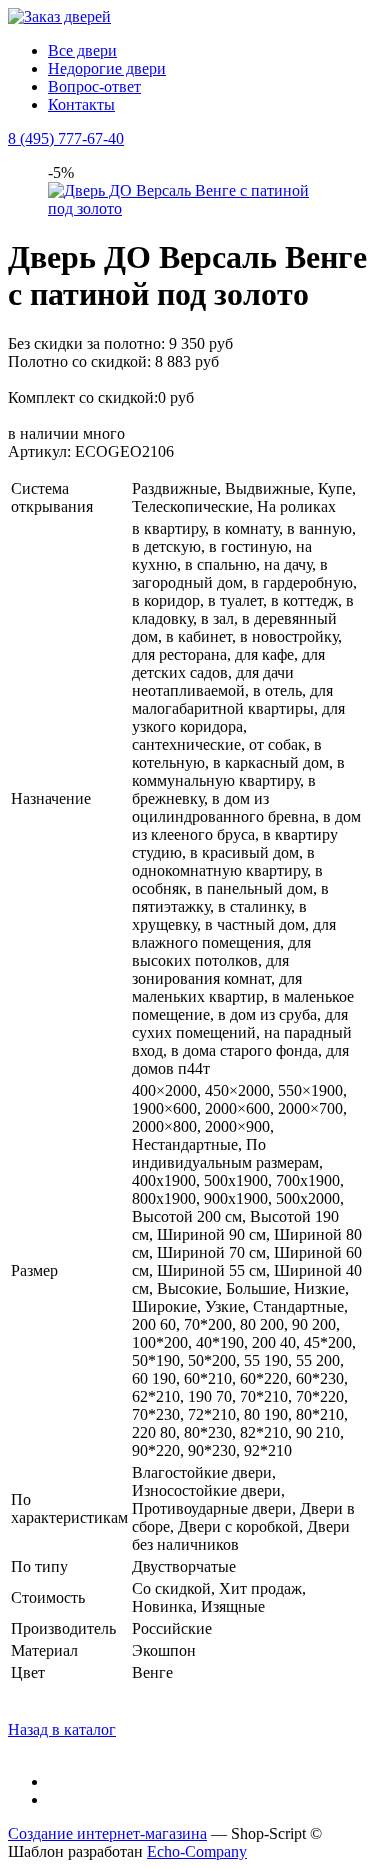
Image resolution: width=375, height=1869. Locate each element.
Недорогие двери (107, 68)
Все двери (82, 50)
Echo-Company (197, 1851)
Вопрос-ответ (94, 86)
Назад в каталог (62, 1729)
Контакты (81, 104)
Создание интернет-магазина (107, 1833)
